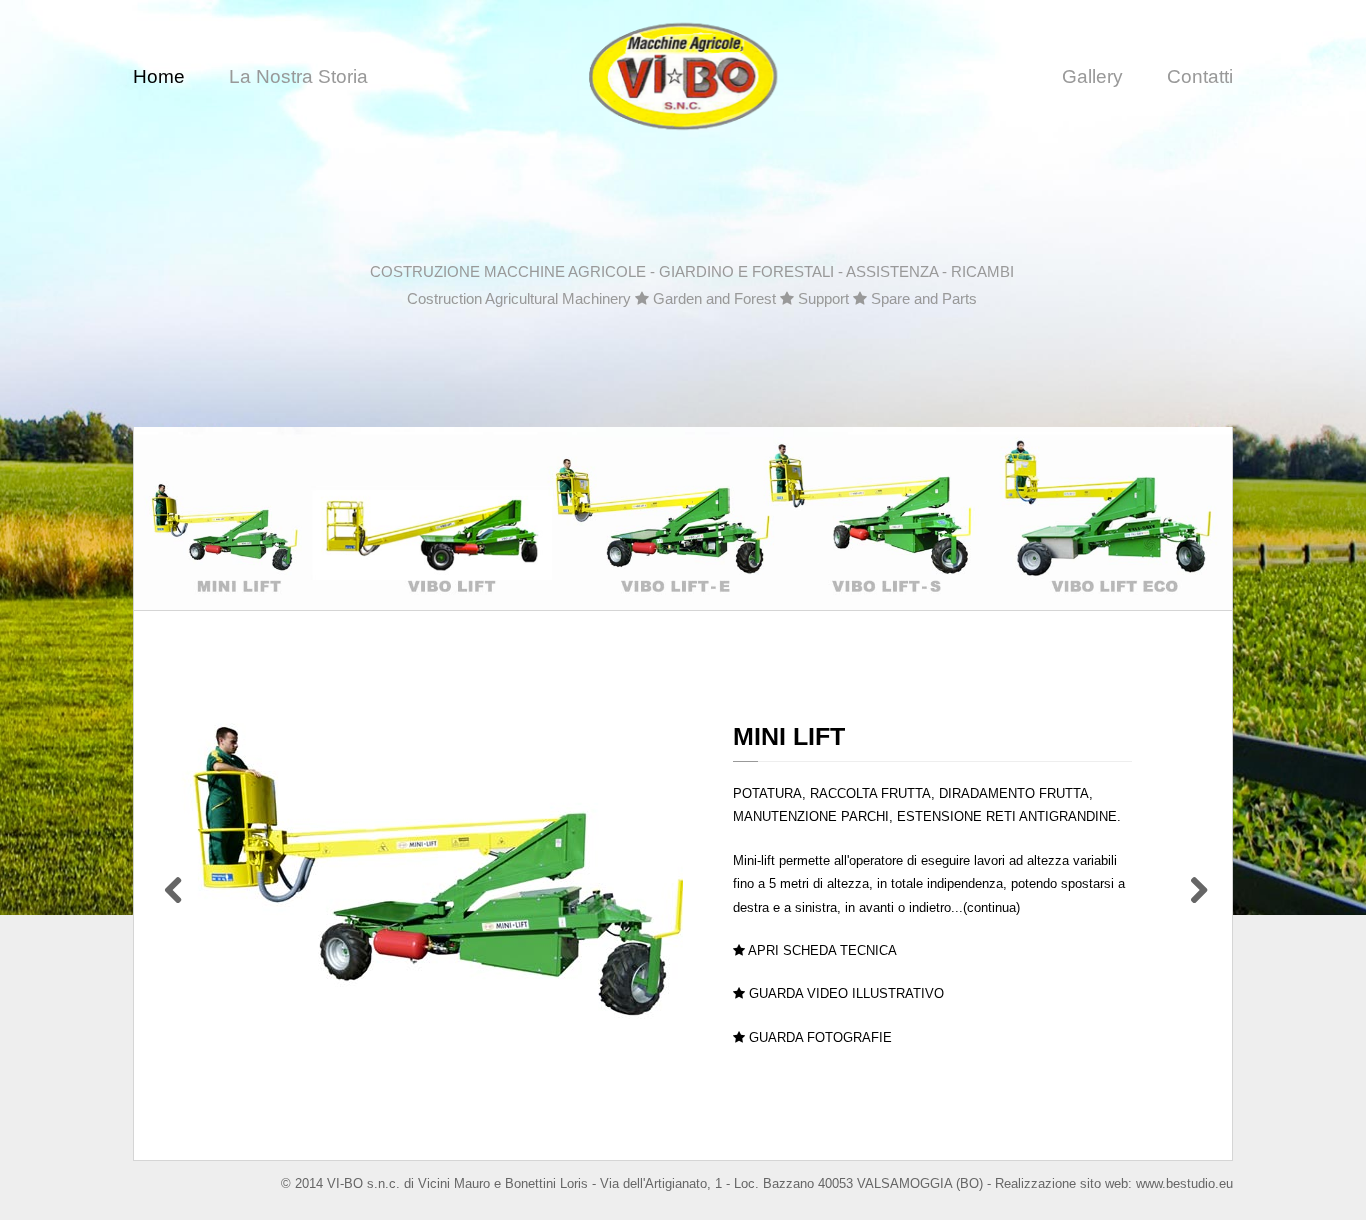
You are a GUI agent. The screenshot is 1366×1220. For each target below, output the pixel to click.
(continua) (991, 907)
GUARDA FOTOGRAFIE (818, 1037)
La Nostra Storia (298, 76)
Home (159, 76)
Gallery (1092, 76)
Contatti (1200, 76)
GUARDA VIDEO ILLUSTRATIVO (844, 993)
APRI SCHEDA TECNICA (821, 950)
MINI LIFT (789, 736)
